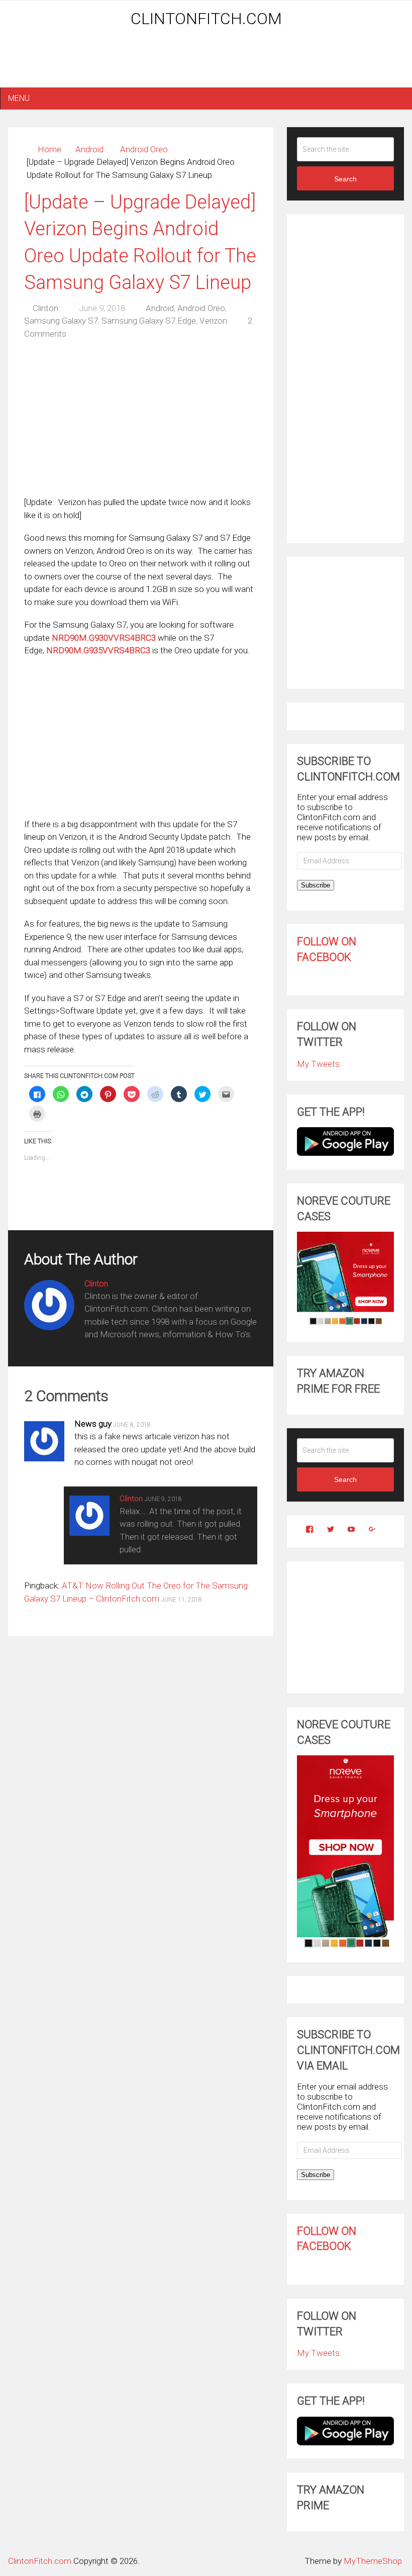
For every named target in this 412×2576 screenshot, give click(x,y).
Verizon (213, 321)
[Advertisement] (206, 61)
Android (89, 149)
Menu (19, 98)
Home (49, 149)
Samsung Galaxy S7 (61, 321)
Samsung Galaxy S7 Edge (149, 321)
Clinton (45, 308)
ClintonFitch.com (206, 19)
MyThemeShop (373, 2561)
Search (345, 179)
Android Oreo (144, 149)
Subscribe (316, 885)
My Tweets (318, 1064)
